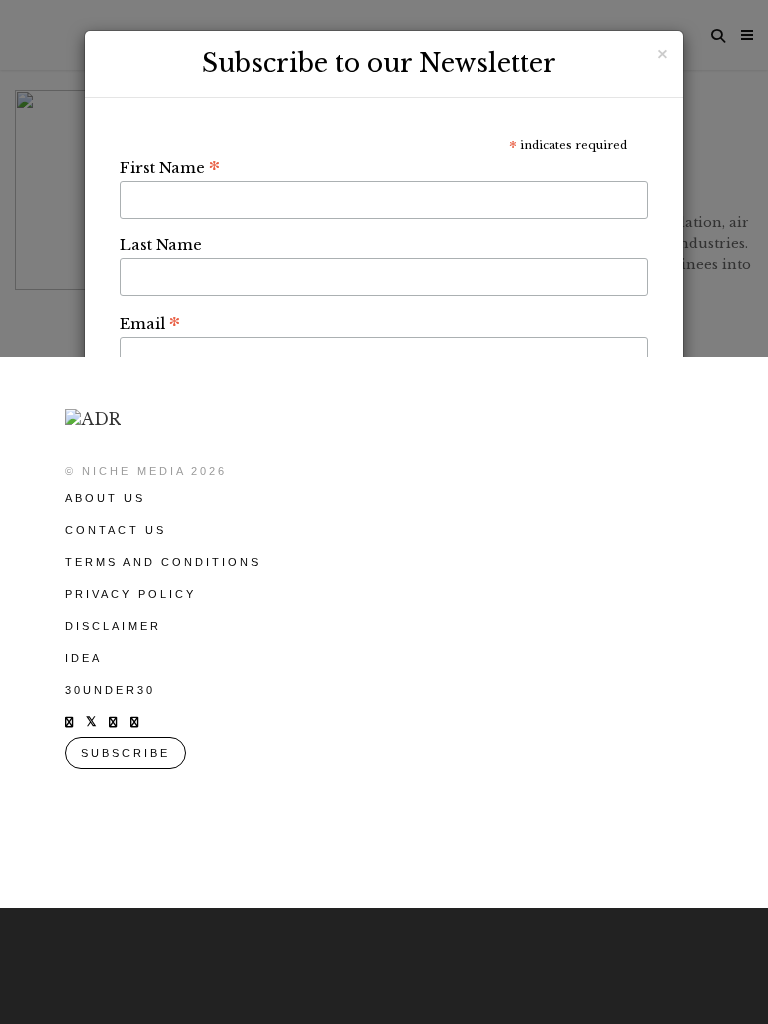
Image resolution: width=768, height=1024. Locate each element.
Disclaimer (113, 626)
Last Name (161, 244)
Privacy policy (130, 594)
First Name (170, 167)
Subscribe (125, 753)
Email (150, 323)
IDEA (83, 658)
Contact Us (115, 530)
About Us (105, 498)
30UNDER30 (110, 690)
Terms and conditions (163, 562)
